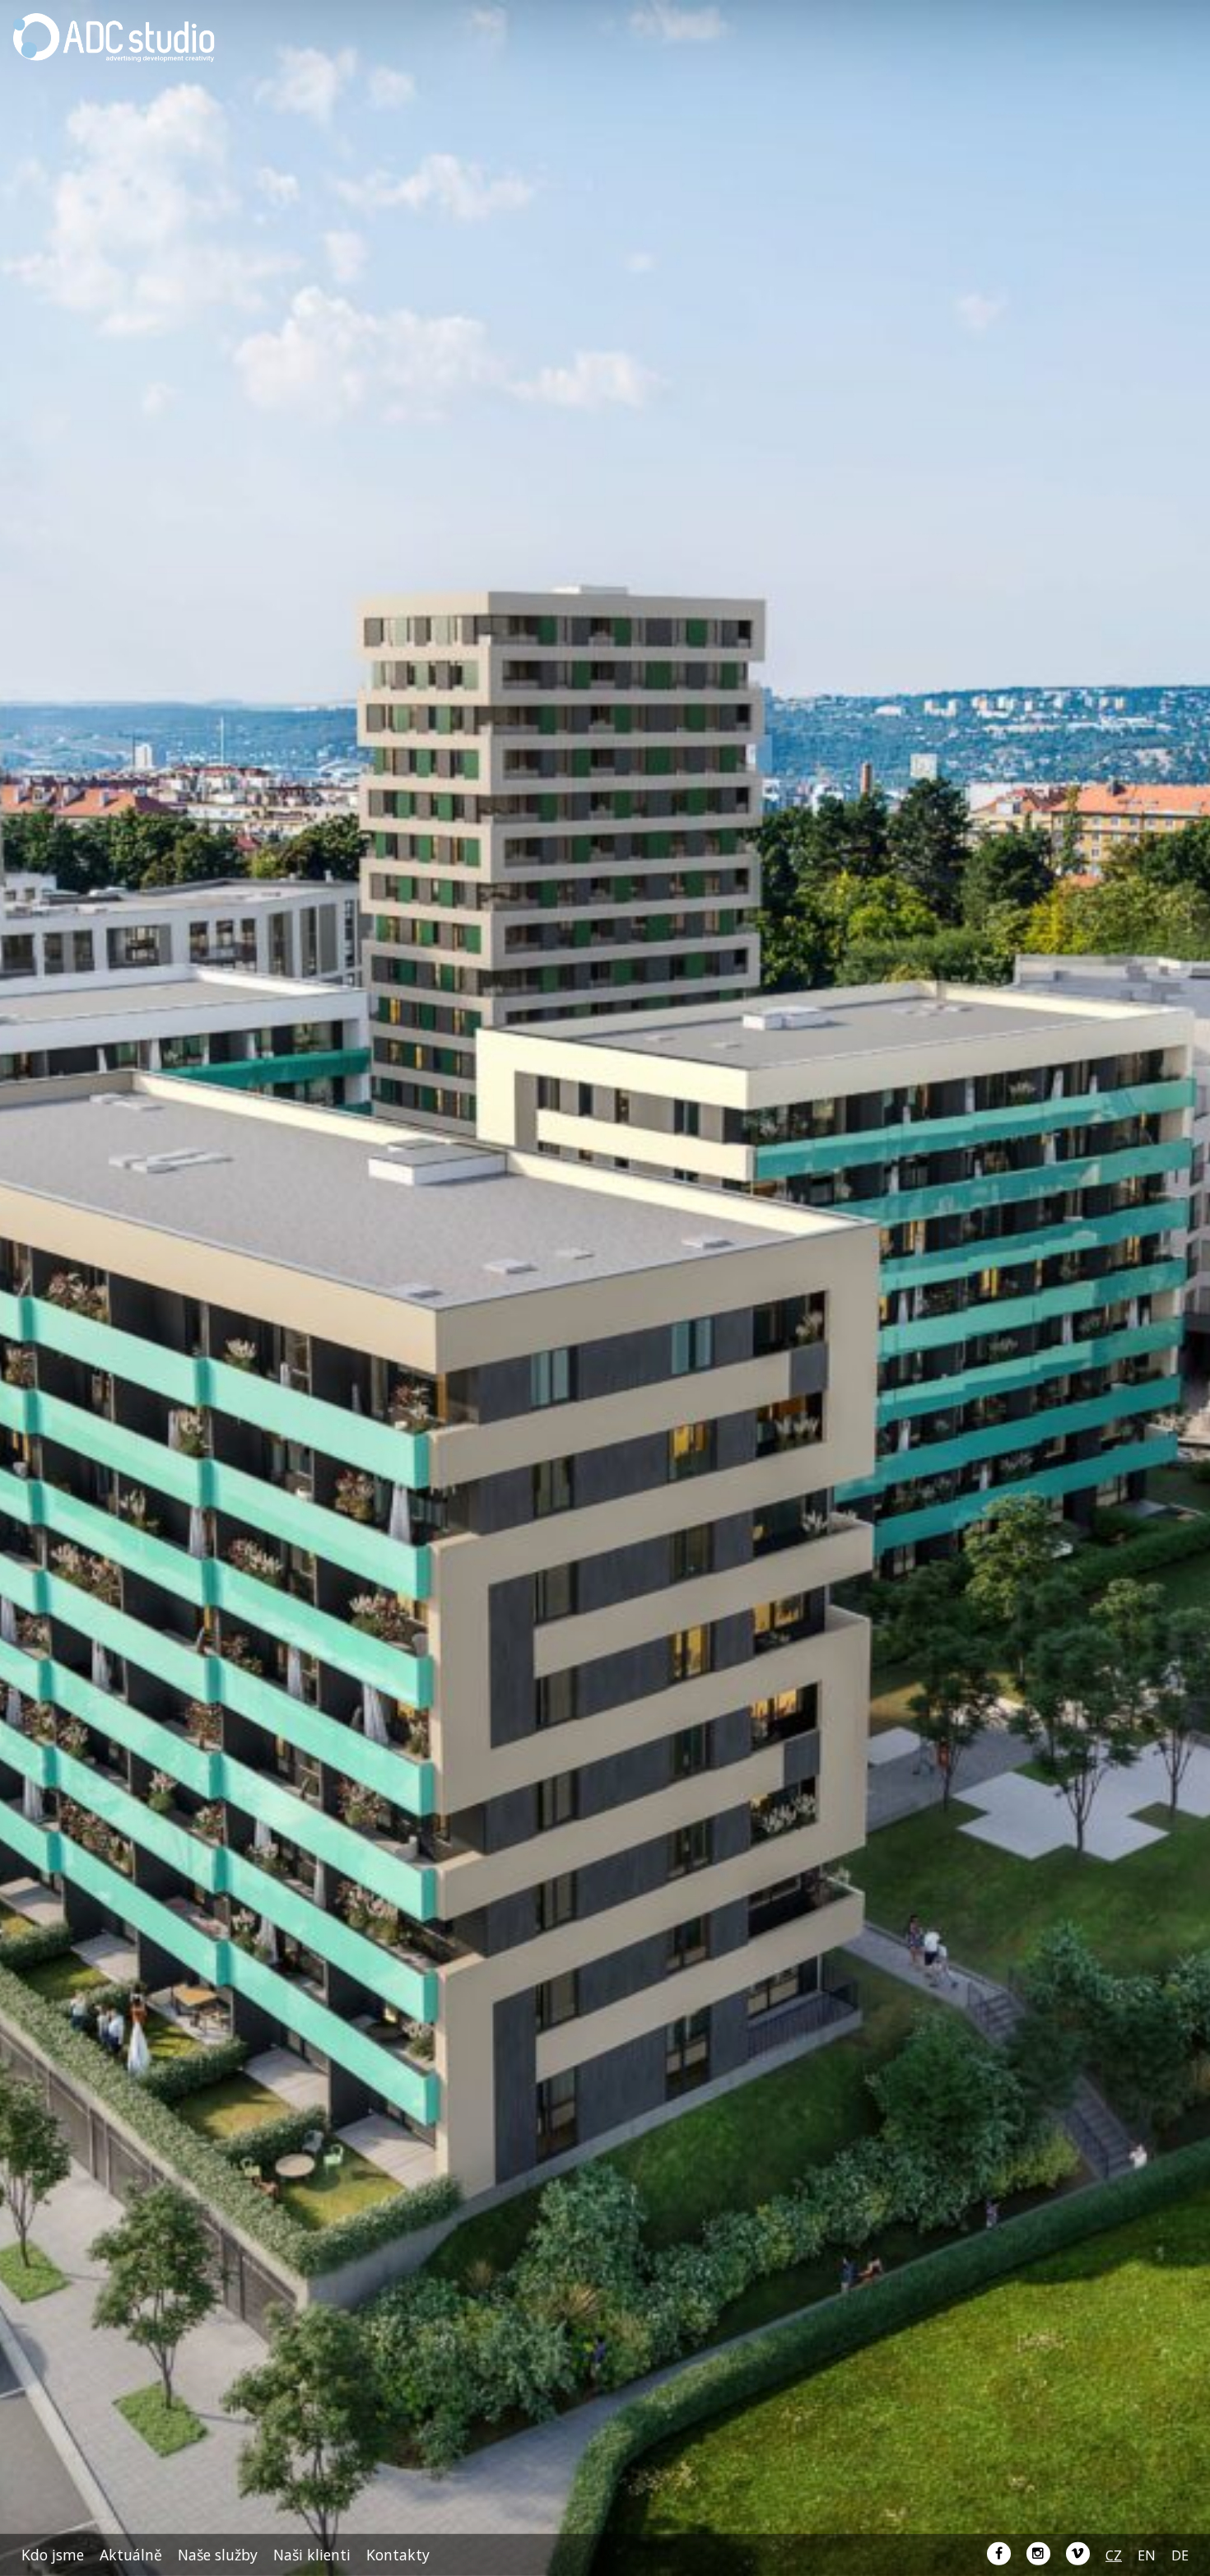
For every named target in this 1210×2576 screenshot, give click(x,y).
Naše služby (218, 2555)
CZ (1114, 2555)
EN (1147, 2555)
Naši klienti (312, 2555)
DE (1180, 2555)
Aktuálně (131, 2555)
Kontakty (398, 2555)
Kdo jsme (53, 2555)
